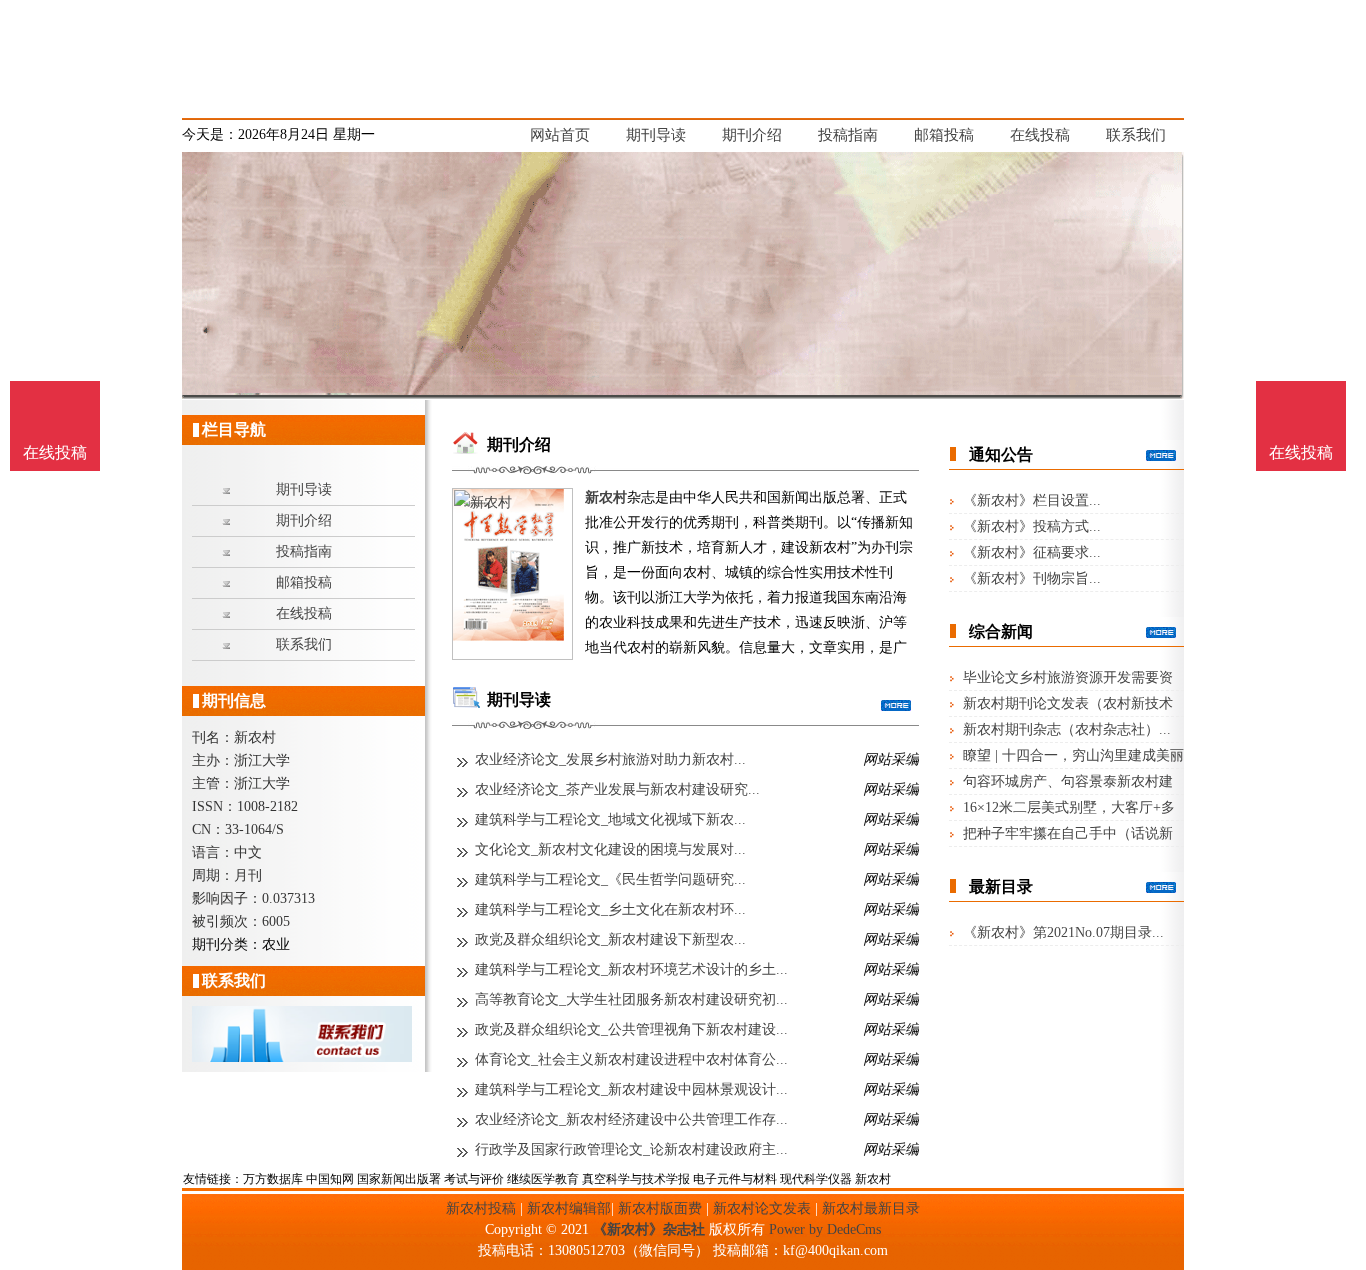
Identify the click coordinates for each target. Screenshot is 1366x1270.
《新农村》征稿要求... (1032, 552)
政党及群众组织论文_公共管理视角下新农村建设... (631, 1029)
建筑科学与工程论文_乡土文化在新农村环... (610, 909)
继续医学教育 (543, 1179)
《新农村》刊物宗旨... (1032, 578)
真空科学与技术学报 (636, 1179)
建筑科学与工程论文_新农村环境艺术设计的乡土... (631, 969)
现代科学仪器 (816, 1179)
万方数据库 (273, 1179)
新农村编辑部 (569, 1208)
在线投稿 (1301, 452)
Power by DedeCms (825, 1229)
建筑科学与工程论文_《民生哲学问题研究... (610, 879)
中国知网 (330, 1179)
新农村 (606, 497)
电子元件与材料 (735, 1179)
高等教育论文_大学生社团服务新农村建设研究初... (631, 999)
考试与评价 (474, 1179)
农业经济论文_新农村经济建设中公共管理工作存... (631, 1119)
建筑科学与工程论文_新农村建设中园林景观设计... (631, 1089)
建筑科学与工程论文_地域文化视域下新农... (610, 819)
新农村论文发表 (762, 1208)
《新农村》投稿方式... (1032, 526)
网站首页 (560, 135)
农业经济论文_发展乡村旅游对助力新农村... (610, 759)
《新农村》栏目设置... (1032, 500)
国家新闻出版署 (399, 1179)
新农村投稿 (481, 1208)
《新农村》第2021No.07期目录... (1063, 932)
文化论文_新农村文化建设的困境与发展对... (610, 849)
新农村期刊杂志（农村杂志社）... (1067, 729)
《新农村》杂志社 (649, 1229)
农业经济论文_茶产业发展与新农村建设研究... (617, 789)
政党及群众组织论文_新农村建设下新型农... (610, 939)
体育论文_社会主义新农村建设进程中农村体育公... (631, 1059)
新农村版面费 (660, 1208)
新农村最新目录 (871, 1208)
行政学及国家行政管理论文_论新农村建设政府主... (631, 1149)
